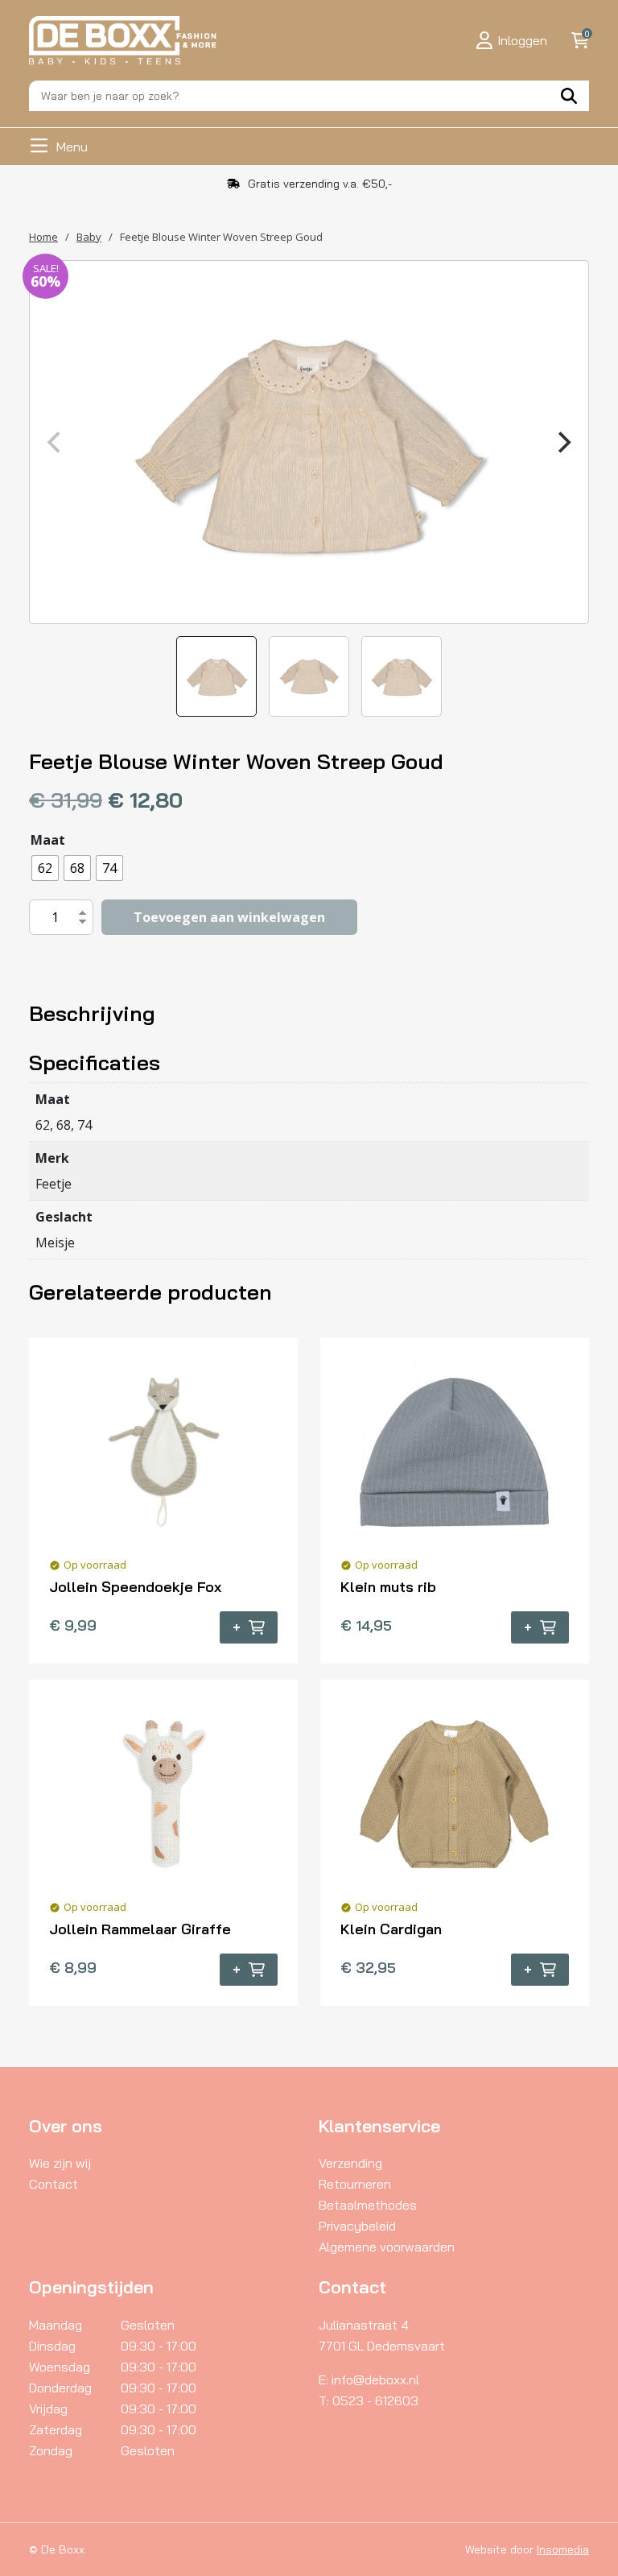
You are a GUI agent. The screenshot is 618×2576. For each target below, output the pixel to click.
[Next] (562, 442)
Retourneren (355, 2184)
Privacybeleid (357, 2226)
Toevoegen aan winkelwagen (229, 917)
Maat (48, 840)
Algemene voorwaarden (387, 2247)
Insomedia (563, 2549)
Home (43, 237)
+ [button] (237, 1627)
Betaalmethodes (368, 2205)
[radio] (45, 868)
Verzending (350, 2163)
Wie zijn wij (60, 2163)
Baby (89, 237)
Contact (54, 2184)
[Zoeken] (569, 96)
